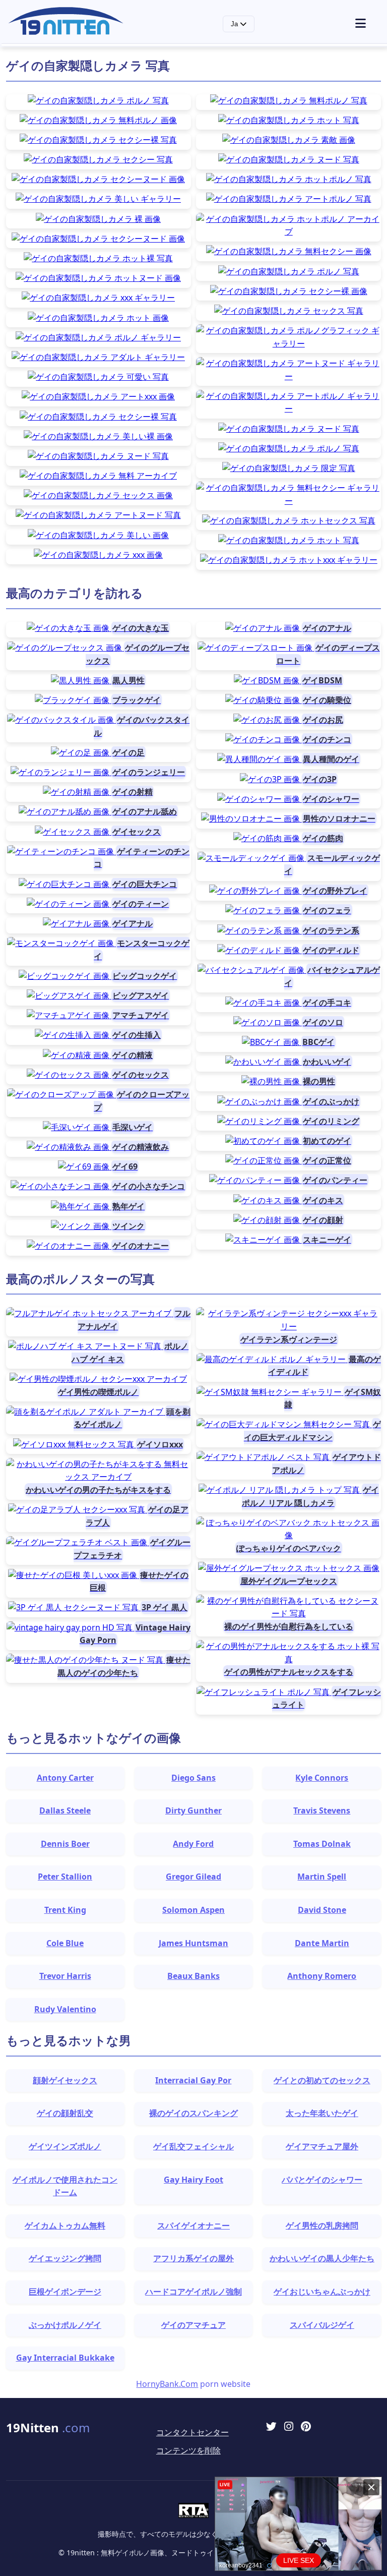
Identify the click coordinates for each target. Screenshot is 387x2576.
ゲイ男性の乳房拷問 (322, 2226)
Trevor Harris (65, 1976)
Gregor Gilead (193, 1877)
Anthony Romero (322, 1976)
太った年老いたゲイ (322, 2113)
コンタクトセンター (192, 2432)
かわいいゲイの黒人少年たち (322, 2258)
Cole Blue (65, 1943)
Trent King (65, 1910)
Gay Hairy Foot (193, 2180)
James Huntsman (193, 1943)
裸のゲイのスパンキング (193, 2113)
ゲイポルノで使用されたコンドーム (65, 2186)
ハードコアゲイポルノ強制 (193, 2292)
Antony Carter (65, 1778)
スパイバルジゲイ (322, 2325)
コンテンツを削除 (188, 2450)
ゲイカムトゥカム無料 (65, 2226)
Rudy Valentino (65, 2009)
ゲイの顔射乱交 (65, 2113)
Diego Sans (193, 1778)
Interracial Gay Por (193, 2080)
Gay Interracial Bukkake (65, 2358)
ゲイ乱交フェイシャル (193, 2146)
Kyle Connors (322, 1778)
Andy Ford (193, 1844)
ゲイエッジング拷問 (65, 2258)
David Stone (322, 1910)
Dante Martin (322, 1943)
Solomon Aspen (193, 1910)
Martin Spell (322, 1877)
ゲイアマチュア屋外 (322, 2146)
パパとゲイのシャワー (322, 2180)
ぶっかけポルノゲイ (65, 2325)
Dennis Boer (65, 1844)
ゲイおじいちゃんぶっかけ (322, 2292)
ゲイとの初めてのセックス (322, 2080)
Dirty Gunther (193, 1810)
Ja (235, 24)
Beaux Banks (193, 1976)
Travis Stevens (322, 1810)
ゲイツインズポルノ (65, 2146)
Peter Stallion (65, 1877)
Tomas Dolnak (322, 1844)
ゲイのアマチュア (193, 2325)
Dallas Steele (65, 1810)
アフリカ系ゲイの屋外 (193, 2258)
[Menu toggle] (367, 24)
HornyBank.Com (167, 2384)
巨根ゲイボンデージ (65, 2292)
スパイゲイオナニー (193, 2226)
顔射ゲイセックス (65, 2080)
